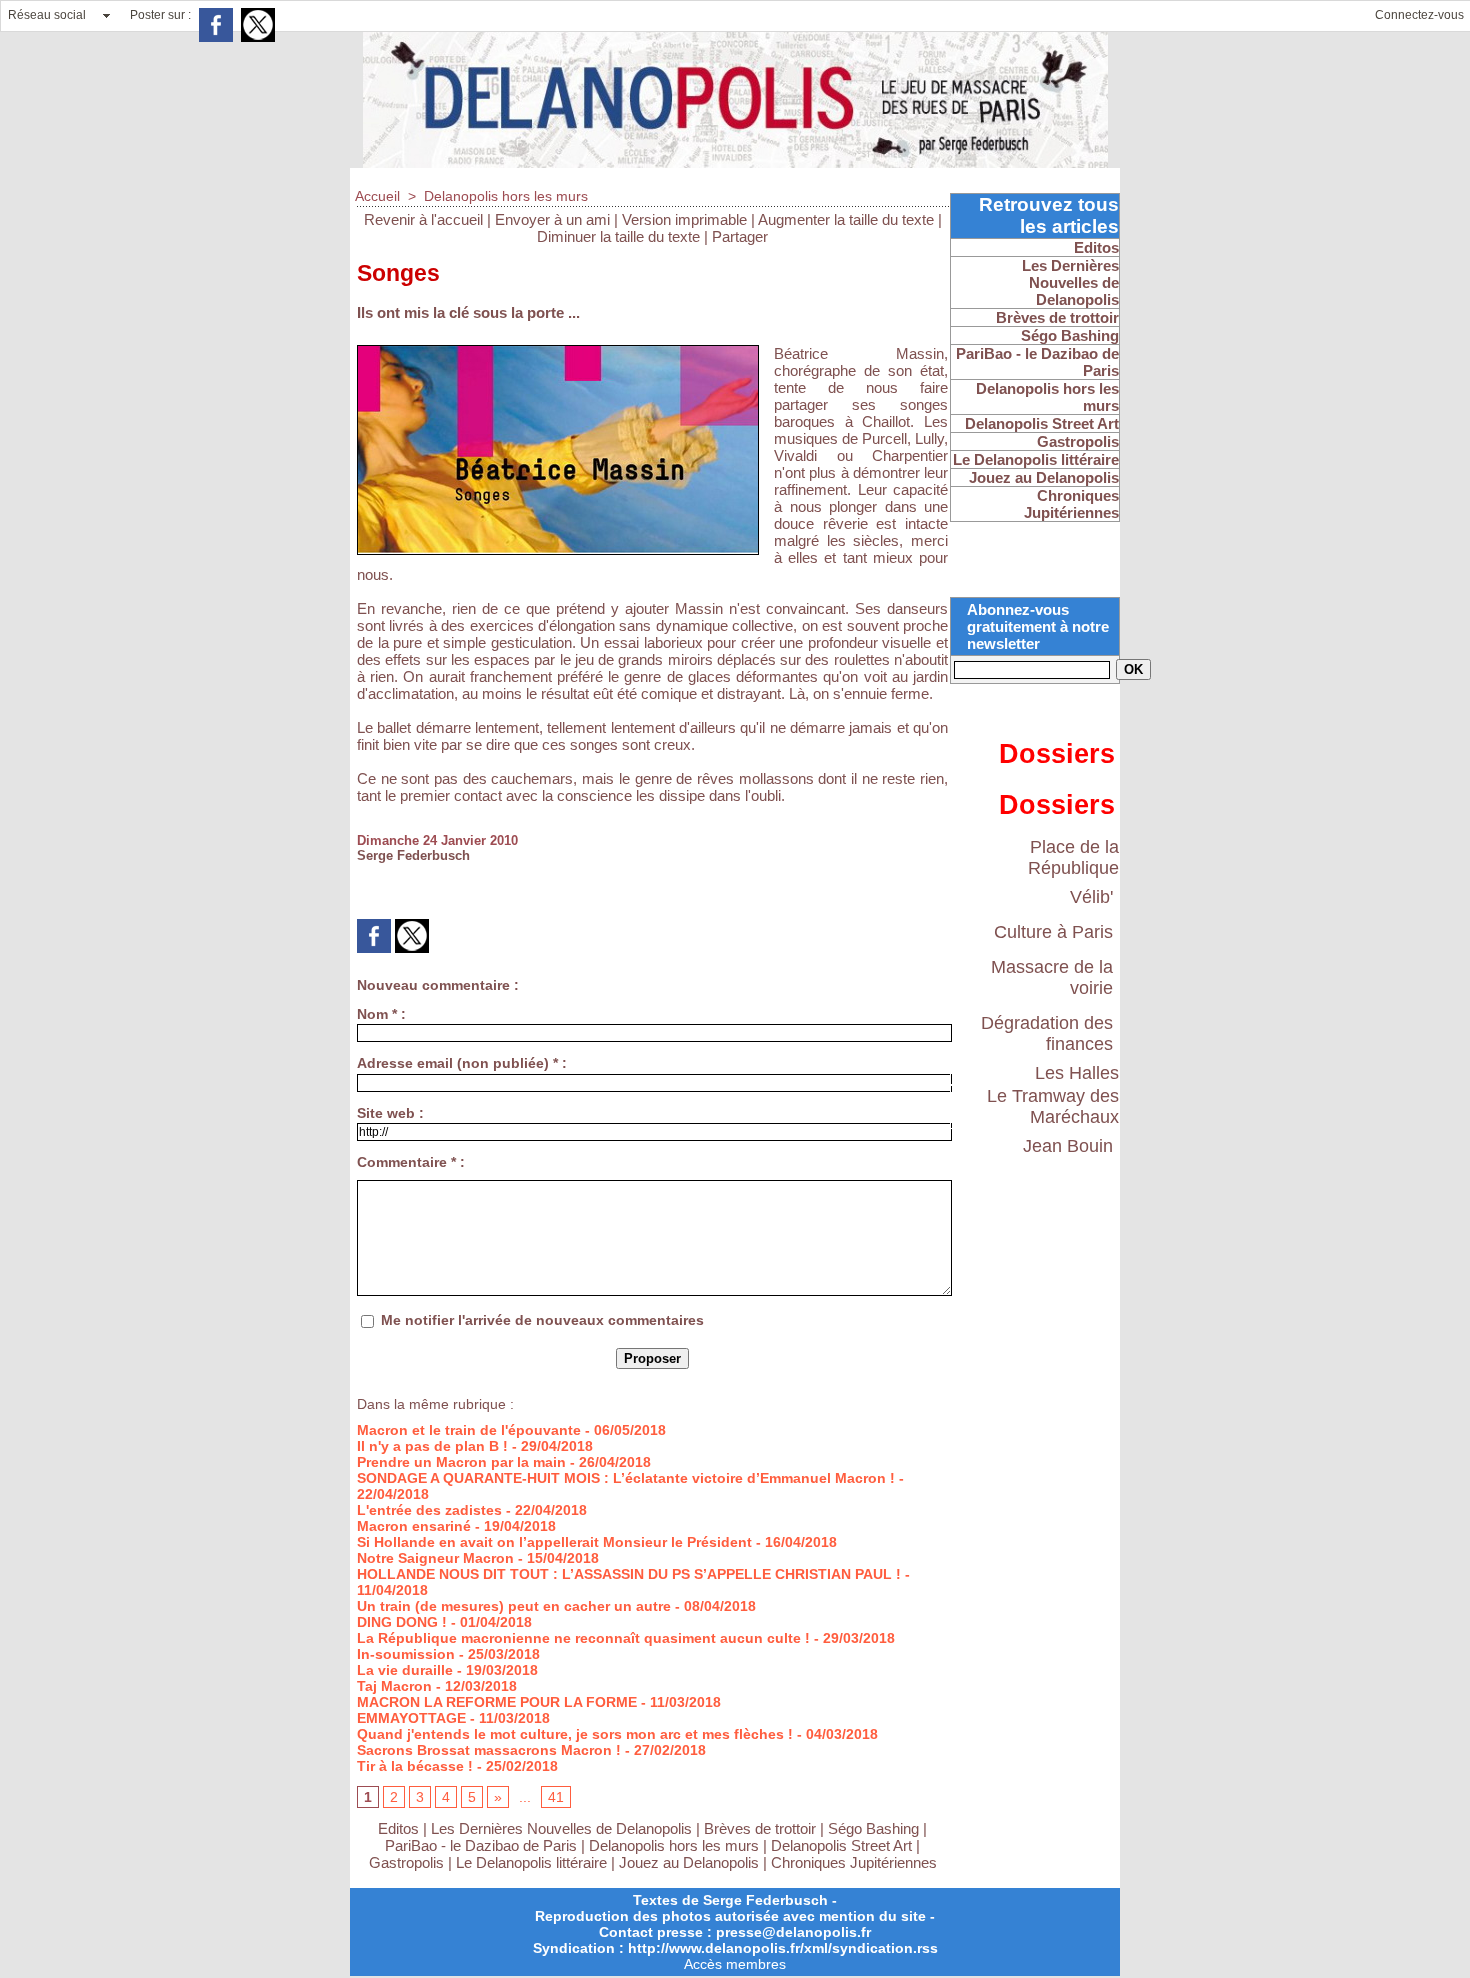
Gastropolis (406, 1862)
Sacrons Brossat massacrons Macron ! (489, 1750)
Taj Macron (394, 1686)
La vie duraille (405, 1670)
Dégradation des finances (1047, 1033)
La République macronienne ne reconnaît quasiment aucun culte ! (583, 1638)
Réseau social (47, 15)
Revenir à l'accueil (423, 219)
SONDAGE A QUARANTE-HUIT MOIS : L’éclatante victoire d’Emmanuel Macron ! (626, 1478)
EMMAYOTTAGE (411, 1718)
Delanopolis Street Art (841, 1845)
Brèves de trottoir (762, 1828)
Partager (740, 236)
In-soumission (406, 1654)
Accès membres (735, 1964)
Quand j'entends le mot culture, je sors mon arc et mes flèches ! (575, 1734)
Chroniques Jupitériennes (854, 1862)
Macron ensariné (414, 1526)
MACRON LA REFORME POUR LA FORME (497, 1702)
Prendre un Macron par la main (461, 1462)
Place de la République (1073, 857)
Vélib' (1091, 897)
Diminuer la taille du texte (618, 236)
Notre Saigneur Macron (435, 1558)
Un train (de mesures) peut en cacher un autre (514, 1606)
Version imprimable (684, 219)
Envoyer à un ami (552, 219)
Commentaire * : (411, 1162)
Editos (398, 1828)
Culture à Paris (1053, 932)
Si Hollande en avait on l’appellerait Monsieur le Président (554, 1542)
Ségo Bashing (875, 1828)
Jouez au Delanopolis (689, 1862)
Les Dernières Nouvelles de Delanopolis (563, 1828)
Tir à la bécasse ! (415, 1766)
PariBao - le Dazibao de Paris (481, 1845)
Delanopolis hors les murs (506, 196)
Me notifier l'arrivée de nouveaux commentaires (542, 1320)
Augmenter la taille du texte (846, 219)
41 (556, 1797)
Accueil (377, 196)
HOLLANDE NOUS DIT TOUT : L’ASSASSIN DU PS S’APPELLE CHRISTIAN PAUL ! (629, 1574)
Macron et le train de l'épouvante (469, 1430)
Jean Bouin (1068, 1146)
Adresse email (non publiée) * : (462, 1063)
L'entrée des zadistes (429, 1510)
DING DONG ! (402, 1622)
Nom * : (381, 1014)
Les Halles (1077, 1073)
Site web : (390, 1113)
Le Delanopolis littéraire (531, 1862)
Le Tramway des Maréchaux (1053, 1106)
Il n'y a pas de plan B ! (432, 1446)
